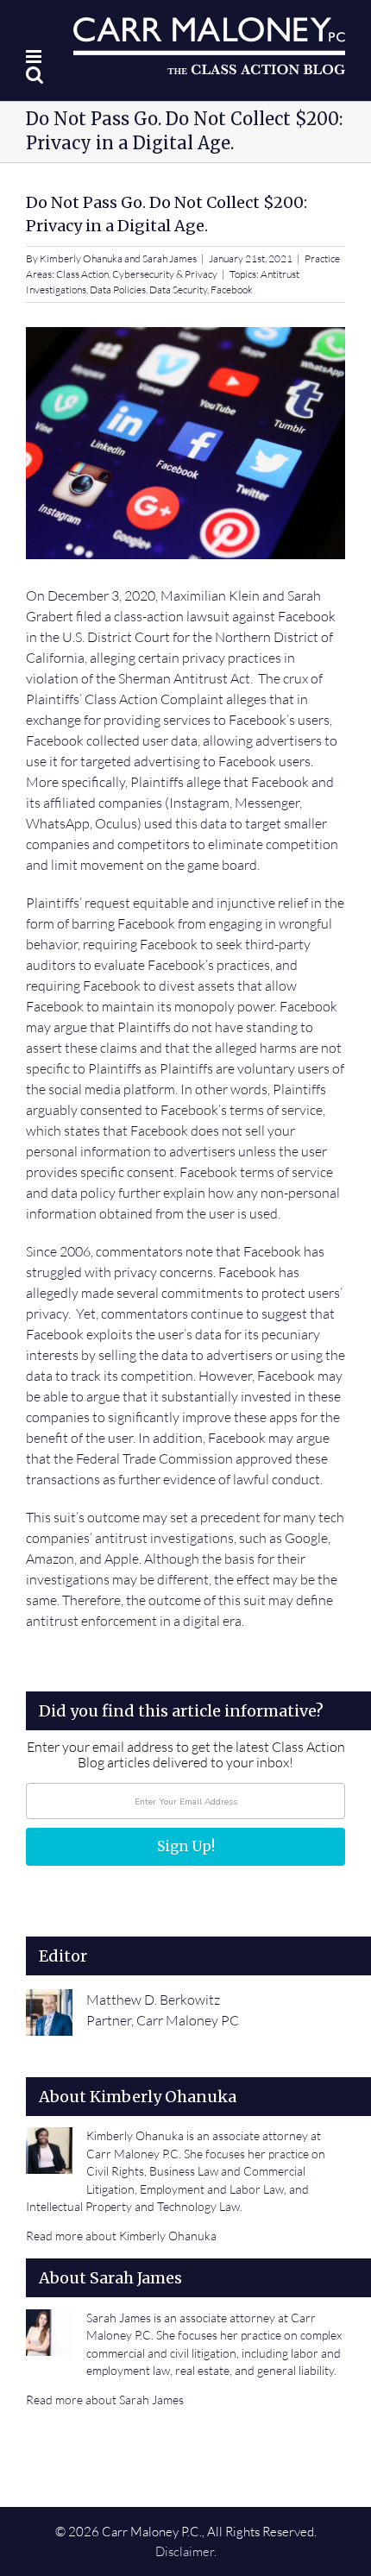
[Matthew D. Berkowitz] (49, 2000)
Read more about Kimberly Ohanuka (121, 2236)
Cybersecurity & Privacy (165, 274)
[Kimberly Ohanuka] (49, 2138)
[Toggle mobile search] (35, 75)
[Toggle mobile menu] (35, 57)
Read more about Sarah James (105, 2400)
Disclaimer (185, 2551)
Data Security (178, 290)
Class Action (82, 274)
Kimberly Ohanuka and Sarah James (118, 258)
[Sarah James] (49, 2320)
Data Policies (118, 290)
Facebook (232, 290)
